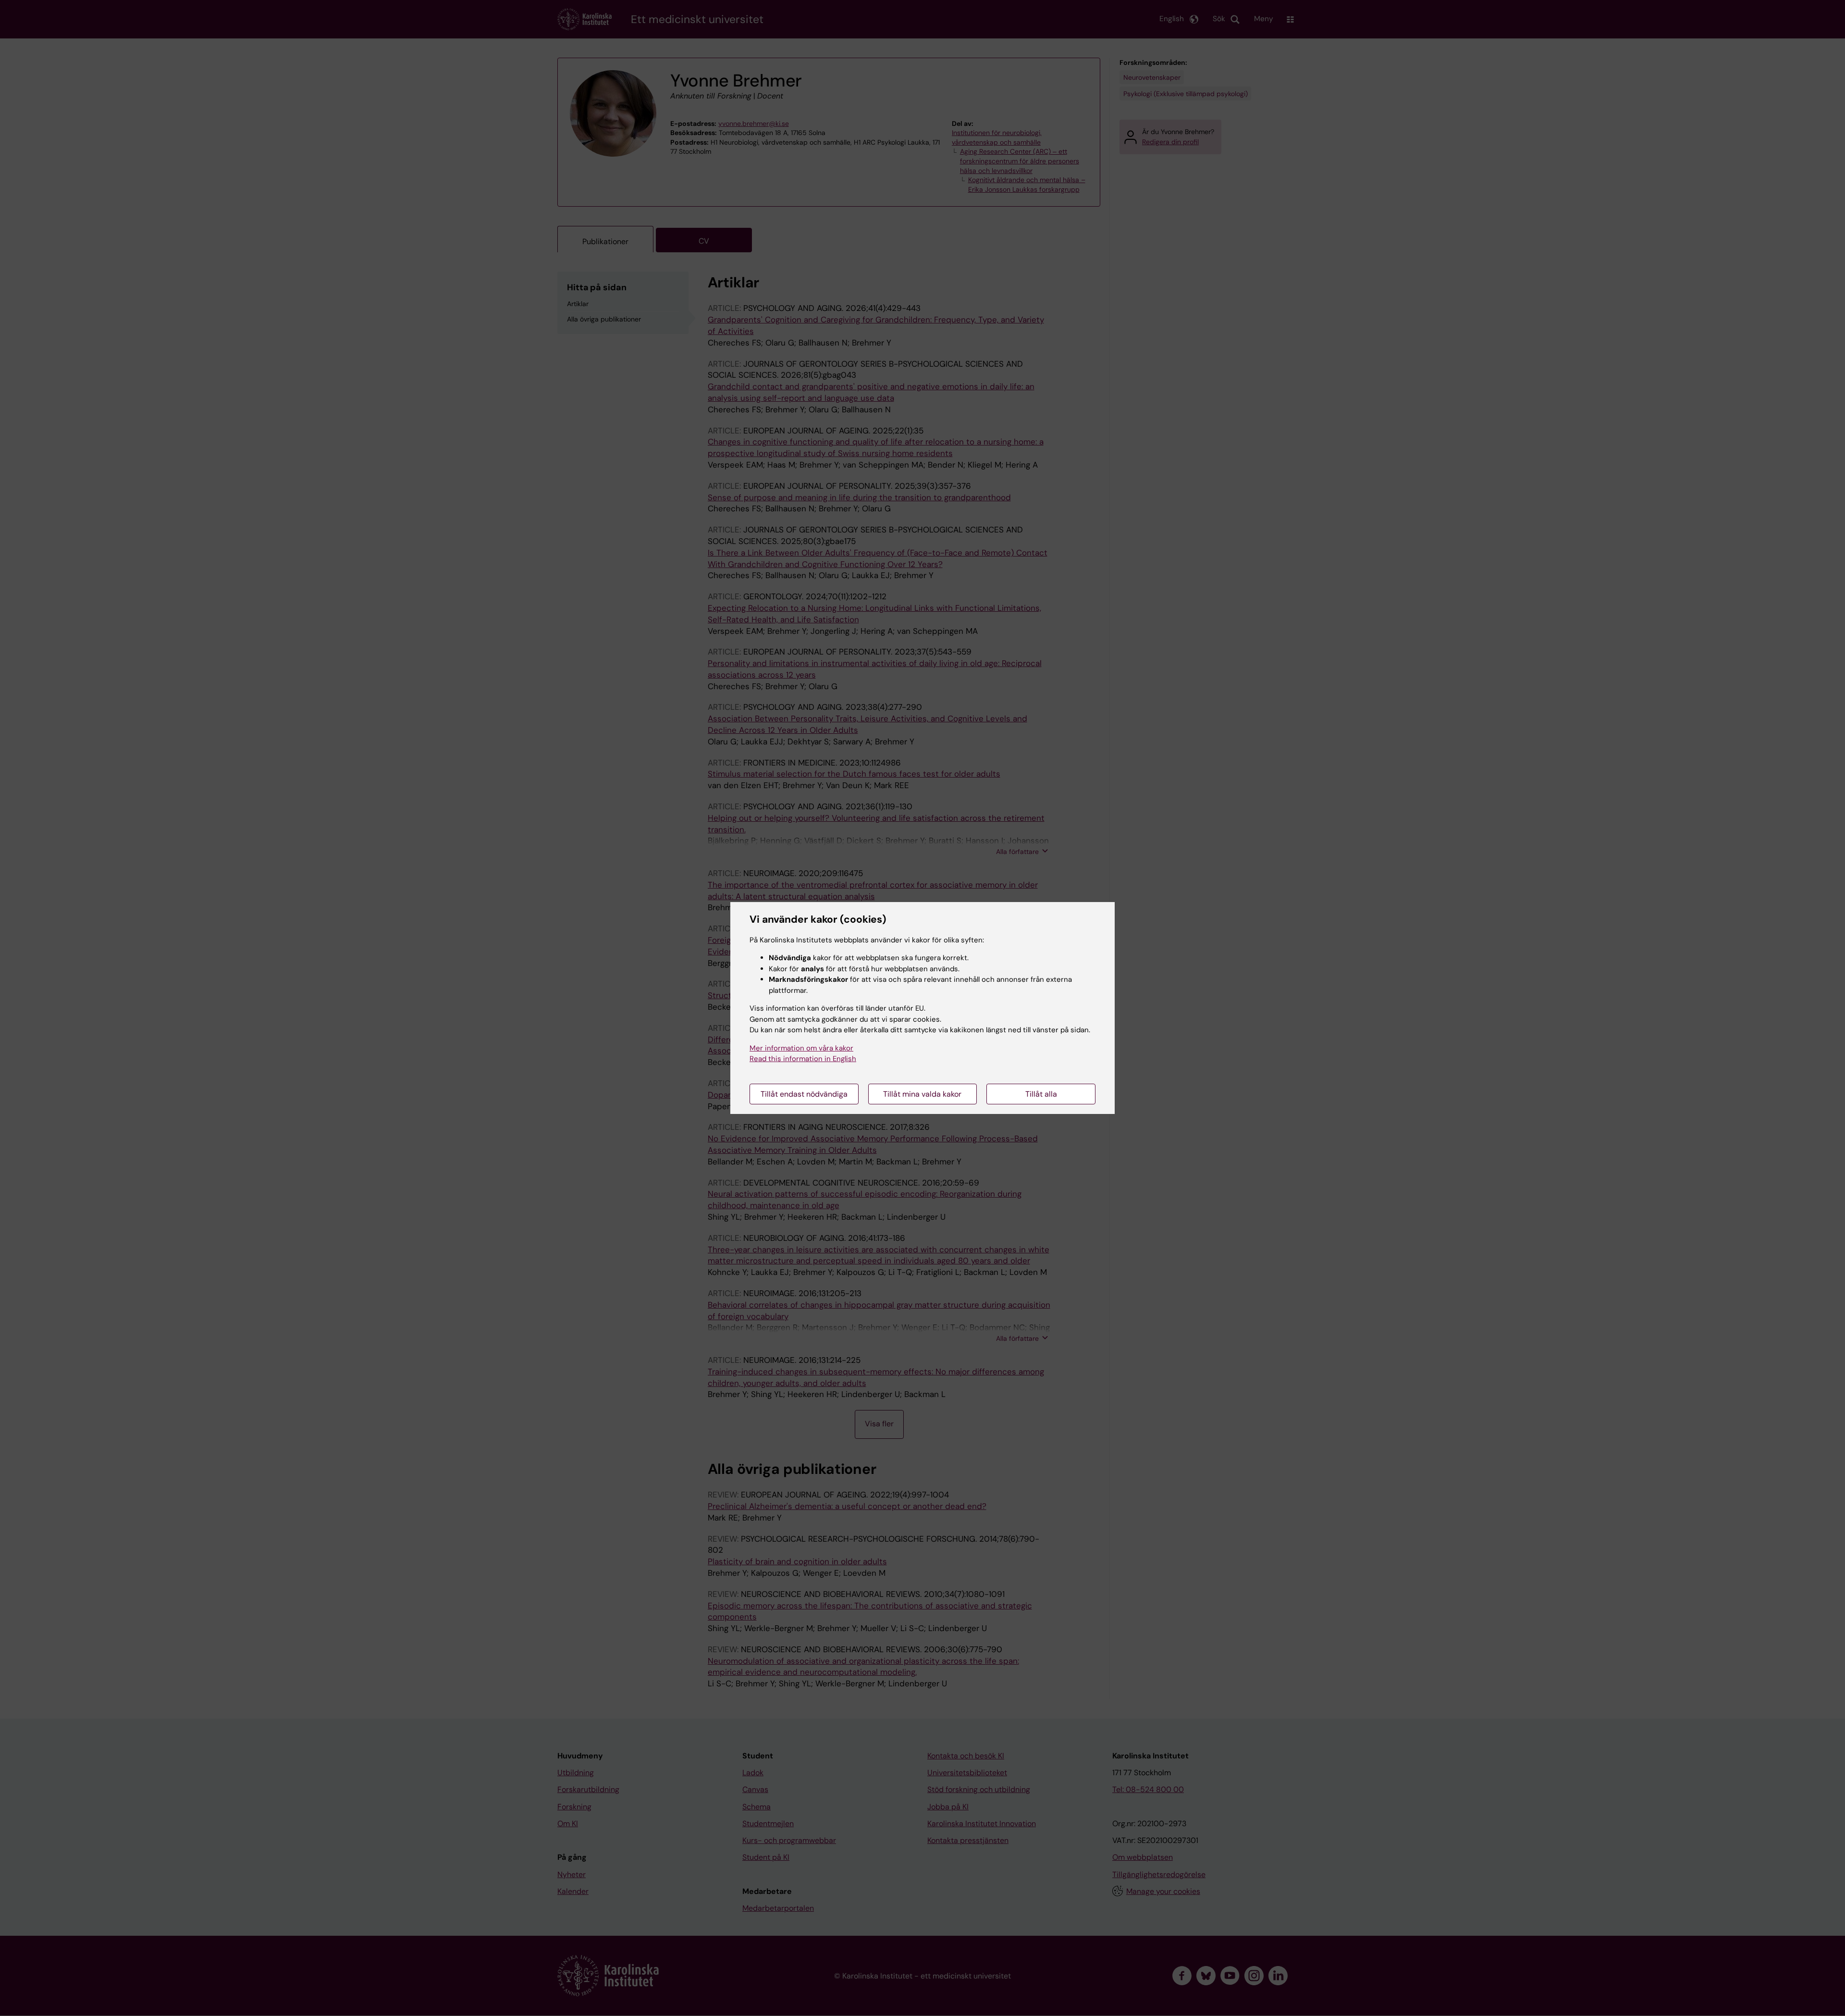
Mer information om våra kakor (801, 1048)
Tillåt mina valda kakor (922, 1094)
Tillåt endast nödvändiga (804, 1094)
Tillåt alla (1041, 1094)
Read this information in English (803, 1059)
